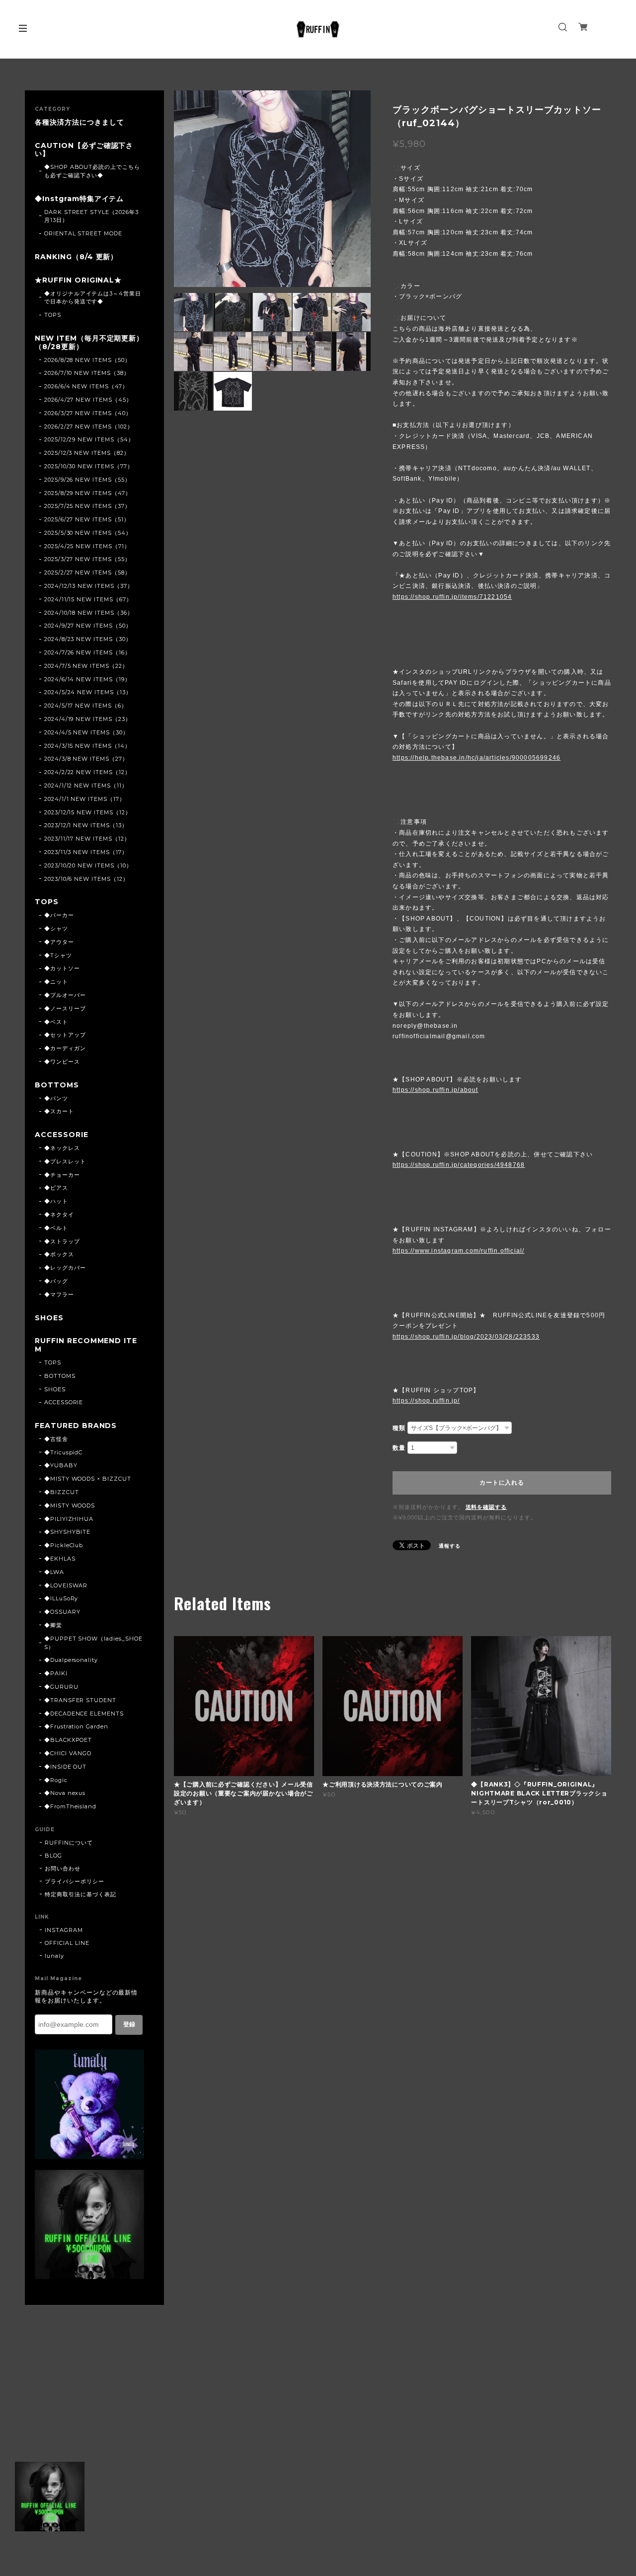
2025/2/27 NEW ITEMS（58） (87, 572)
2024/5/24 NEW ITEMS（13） (88, 692)
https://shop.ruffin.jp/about (436, 1090)
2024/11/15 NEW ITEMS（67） (88, 599)
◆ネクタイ (59, 1215)
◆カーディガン (65, 1048)
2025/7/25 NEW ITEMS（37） (87, 506)
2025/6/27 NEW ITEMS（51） (87, 519)
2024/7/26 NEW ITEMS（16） (87, 652)
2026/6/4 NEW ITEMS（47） (86, 386)
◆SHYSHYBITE (68, 1532)
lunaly (54, 1956)
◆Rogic (56, 1780)
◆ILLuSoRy (61, 1598)
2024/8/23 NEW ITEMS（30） (88, 639)
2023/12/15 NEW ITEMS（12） (88, 812)
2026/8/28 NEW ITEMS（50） (87, 360)
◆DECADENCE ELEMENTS (84, 1714)
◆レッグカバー (65, 1268)
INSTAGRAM (64, 1930)
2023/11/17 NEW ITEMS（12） (87, 839)
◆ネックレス (62, 1148)
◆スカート (59, 1111)
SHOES (49, 1318)
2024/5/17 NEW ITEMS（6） (86, 706)
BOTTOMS (57, 1085)
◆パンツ (56, 1098)
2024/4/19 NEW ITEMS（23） (88, 719)
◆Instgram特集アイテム (79, 199)
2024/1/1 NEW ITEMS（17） (85, 799)
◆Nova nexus (65, 1793)
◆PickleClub (64, 1545)
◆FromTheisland (70, 1806)
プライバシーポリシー (75, 1881)
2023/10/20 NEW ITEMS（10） (88, 865)
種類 (399, 1428)
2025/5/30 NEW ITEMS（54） (88, 533)
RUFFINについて (69, 1843)
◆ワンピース (62, 1062)
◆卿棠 (53, 1625)
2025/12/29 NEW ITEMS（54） (89, 439)
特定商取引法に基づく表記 (80, 1894)
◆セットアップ (65, 1035)
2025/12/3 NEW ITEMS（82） (87, 453)
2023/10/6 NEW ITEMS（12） (86, 879)
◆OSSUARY (62, 1612)
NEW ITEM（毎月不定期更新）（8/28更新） (89, 343)
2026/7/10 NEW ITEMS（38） (87, 373)
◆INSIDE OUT (66, 1767)
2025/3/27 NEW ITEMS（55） (87, 559)
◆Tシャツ (58, 955)
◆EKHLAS (60, 1559)
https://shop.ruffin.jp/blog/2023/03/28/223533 (466, 1337)
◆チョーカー (62, 1175)
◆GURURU (61, 1687)
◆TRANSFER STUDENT (80, 1700)
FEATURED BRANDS (76, 1426)
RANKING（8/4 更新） (76, 257)
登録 (129, 2024)
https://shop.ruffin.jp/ (426, 1401)
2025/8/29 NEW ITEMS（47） (88, 493)
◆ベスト (56, 1022)
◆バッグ (56, 1281)
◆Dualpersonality (71, 1660)
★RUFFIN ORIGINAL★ (78, 280)
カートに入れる (502, 1483)
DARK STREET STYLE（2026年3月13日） (91, 216)
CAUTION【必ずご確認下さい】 (84, 150)
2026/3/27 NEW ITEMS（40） (88, 413)
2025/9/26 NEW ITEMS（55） (87, 480)
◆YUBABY (61, 1465)
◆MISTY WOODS (70, 1505)
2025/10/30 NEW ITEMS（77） (89, 466)
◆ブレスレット (65, 1161)
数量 (399, 1448)
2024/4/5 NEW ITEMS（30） (86, 732)
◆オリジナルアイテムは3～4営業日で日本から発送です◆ (93, 298)
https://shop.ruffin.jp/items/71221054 (452, 597)
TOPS (53, 315)
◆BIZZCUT (62, 1492)
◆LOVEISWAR (66, 1585)
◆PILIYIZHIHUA (69, 1519)
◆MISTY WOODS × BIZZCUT (88, 1479)
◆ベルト (56, 1228)
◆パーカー (59, 915)
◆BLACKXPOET (68, 1740)
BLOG (53, 1856)
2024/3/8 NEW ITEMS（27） (86, 759)
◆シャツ (56, 929)
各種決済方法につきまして (79, 122)
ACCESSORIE (62, 1135)
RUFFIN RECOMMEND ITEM (86, 1345)
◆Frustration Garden (76, 1726)
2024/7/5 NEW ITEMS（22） (86, 666)
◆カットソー (62, 968)
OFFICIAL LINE (67, 1943)
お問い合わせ (63, 1868)
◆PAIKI (56, 1673)
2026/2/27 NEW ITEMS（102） (89, 427)
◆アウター (59, 942)
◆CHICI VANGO (68, 1753)
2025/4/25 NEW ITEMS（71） (87, 546)
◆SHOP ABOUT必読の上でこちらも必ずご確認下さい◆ (92, 171)
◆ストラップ (62, 1241)
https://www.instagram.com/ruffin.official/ (458, 1251)
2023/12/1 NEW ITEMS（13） (86, 825)
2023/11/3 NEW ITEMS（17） (86, 852)
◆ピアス (56, 1188)
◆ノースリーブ (65, 1008)
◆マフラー (59, 1294)
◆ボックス (59, 1254)
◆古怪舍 (56, 1439)
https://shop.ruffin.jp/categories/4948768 (459, 1165)
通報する (450, 1546)
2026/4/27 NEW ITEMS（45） (88, 400)
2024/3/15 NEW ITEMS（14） (87, 746)
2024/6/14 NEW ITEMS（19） (87, 679)
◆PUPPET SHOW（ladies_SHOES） (93, 1643)
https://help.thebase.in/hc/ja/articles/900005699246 (477, 758)
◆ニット (56, 982)
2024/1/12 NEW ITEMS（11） (86, 786)
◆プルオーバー (65, 995)
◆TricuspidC (64, 1452)
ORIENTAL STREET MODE (83, 233)
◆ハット (56, 1201)
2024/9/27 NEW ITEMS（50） (88, 626)
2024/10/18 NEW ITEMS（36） (89, 613)
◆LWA (54, 1572)
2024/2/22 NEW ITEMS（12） (87, 772)
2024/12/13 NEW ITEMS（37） (89, 586)
